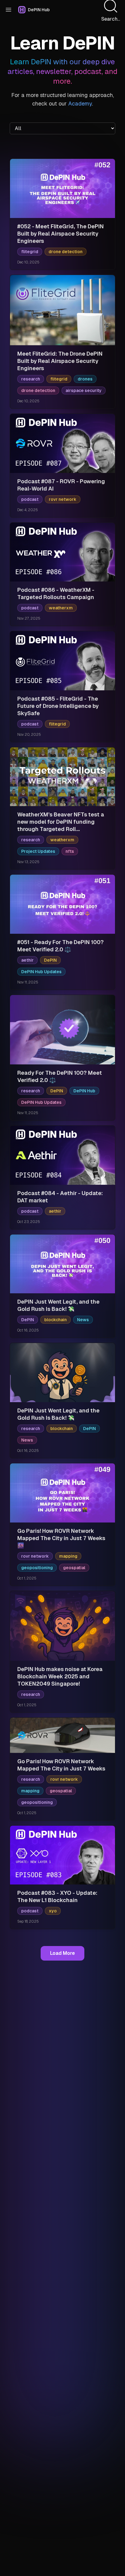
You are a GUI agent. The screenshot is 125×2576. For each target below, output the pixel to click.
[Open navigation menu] (8, 10)
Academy (80, 104)
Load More (62, 1953)
